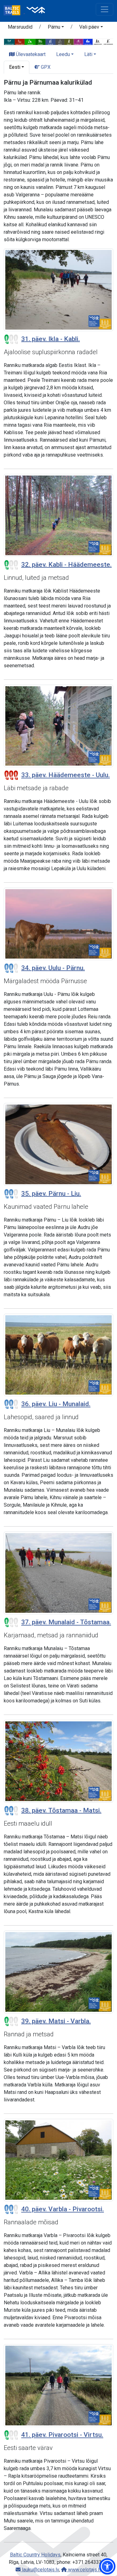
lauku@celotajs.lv (40, 2570)
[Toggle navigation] (105, 9)
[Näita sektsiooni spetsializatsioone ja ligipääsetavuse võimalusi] (58, 42)
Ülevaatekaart (30, 54)
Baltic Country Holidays (35, 2555)
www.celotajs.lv (84, 2570)
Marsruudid (20, 27)
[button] (56, 28)
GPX (45, 67)
